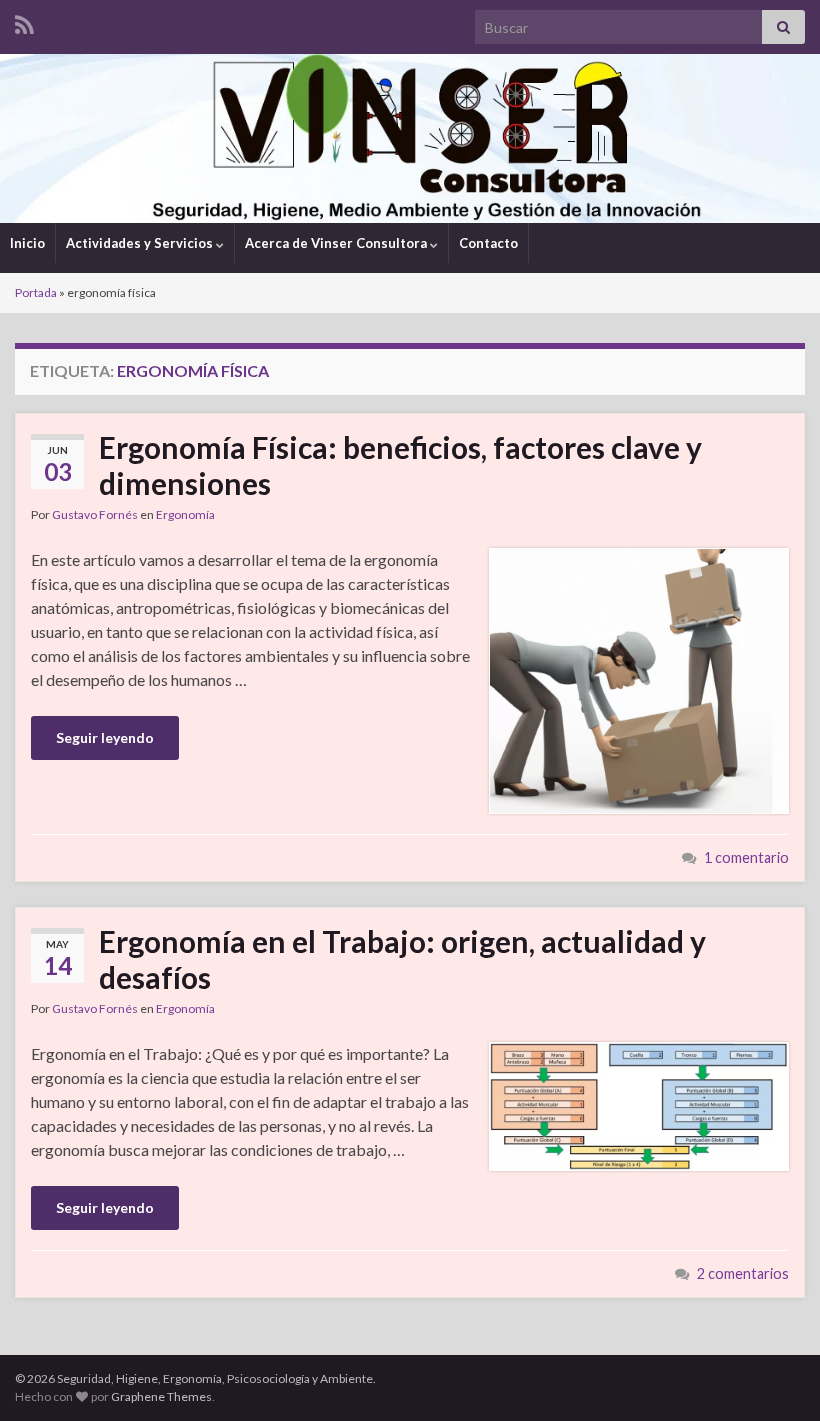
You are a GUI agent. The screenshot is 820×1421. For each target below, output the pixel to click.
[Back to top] (775, 1376)
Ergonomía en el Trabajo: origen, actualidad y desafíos (402, 959)
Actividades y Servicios (141, 243)
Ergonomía (185, 514)
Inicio (27, 243)
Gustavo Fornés (95, 514)
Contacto (488, 243)
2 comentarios (743, 1273)
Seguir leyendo (105, 737)
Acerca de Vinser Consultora (337, 243)
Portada (36, 292)
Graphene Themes (161, 1396)
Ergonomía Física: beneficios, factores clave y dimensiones (400, 465)
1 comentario (746, 857)
